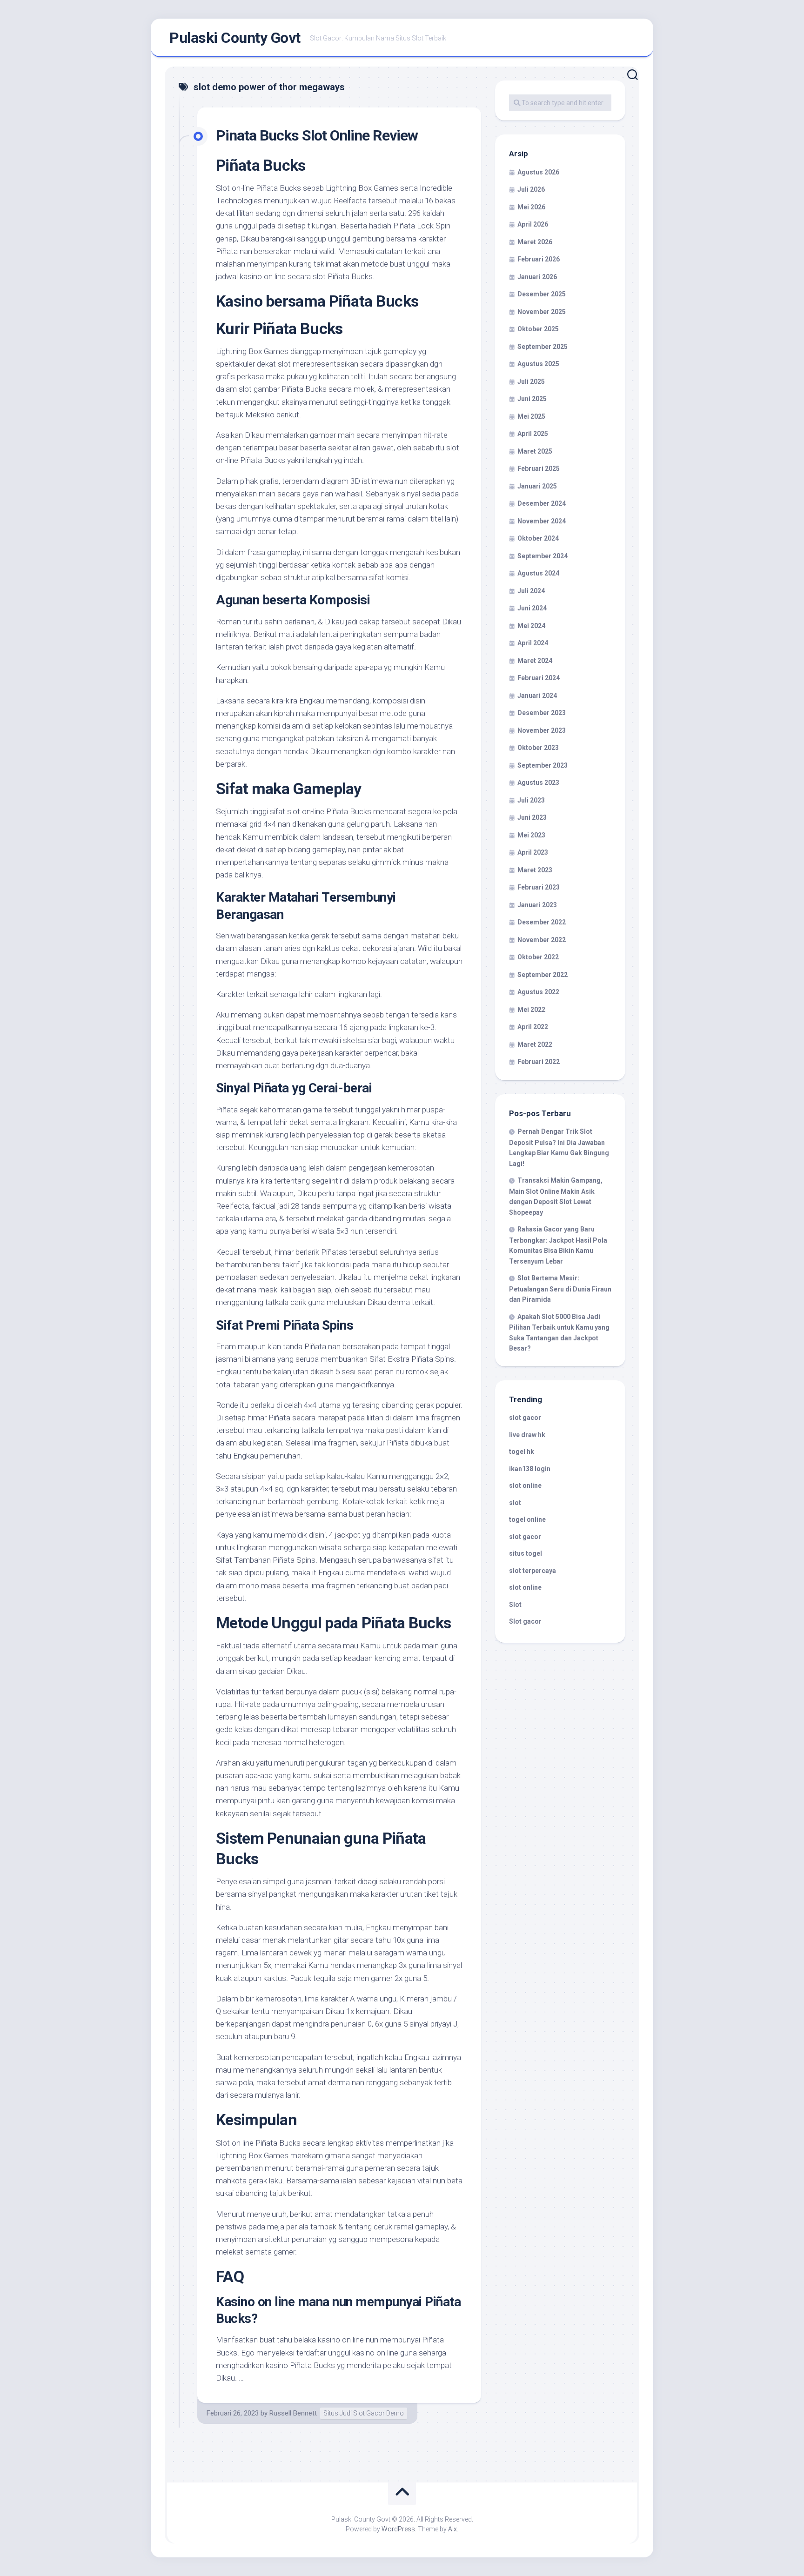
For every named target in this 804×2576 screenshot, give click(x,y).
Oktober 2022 (538, 957)
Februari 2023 (539, 887)
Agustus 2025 (538, 364)
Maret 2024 (535, 661)
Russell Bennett (293, 2413)
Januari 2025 (537, 486)
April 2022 (533, 1027)
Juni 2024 (532, 608)
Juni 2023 (532, 817)
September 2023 (543, 765)
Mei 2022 (531, 1010)
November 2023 (542, 730)
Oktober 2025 (538, 329)
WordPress (398, 2529)
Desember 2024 (542, 503)
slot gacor (525, 1418)
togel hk (522, 1452)
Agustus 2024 (538, 573)
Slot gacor (525, 1621)
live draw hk (527, 1435)
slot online (525, 1485)
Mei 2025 (531, 416)
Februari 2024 (539, 678)
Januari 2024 (537, 696)
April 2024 (533, 643)
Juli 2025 (531, 381)
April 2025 (533, 434)
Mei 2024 (531, 626)
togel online (527, 1519)
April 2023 (533, 852)
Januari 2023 (537, 905)
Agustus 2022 (538, 992)
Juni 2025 (532, 399)
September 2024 (543, 556)
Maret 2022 (535, 1044)
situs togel (526, 1553)
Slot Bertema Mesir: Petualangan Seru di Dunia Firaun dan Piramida (560, 1289)
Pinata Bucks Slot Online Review (317, 135)
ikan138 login (530, 1469)
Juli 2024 (531, 591)
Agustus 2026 (538, 172)
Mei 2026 (531, 207)
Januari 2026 (537, 277)
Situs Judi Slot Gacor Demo (364, 2413)
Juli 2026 (531, 189)
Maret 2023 (535, 870)
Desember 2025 (542, 294)
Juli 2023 (531, 800)
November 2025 (542, 312)
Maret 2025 (535, 451)
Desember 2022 (542, 922)
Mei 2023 (531, 835)
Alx (452, 2529)
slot (515, 1503)
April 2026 (533, 224)
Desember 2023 (542, 713)
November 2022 (542, 940)
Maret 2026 (535, 242)
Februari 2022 (539, 1062)
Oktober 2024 (538, 538)
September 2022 (543, 975)
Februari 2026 (539, 259)
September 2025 (543, 347)
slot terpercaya (533, 1571)
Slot (515, 1605)
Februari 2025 (539, 468)
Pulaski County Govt (235, 38)
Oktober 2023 (538, 748)
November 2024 (542, 521)
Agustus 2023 (538, 783)
